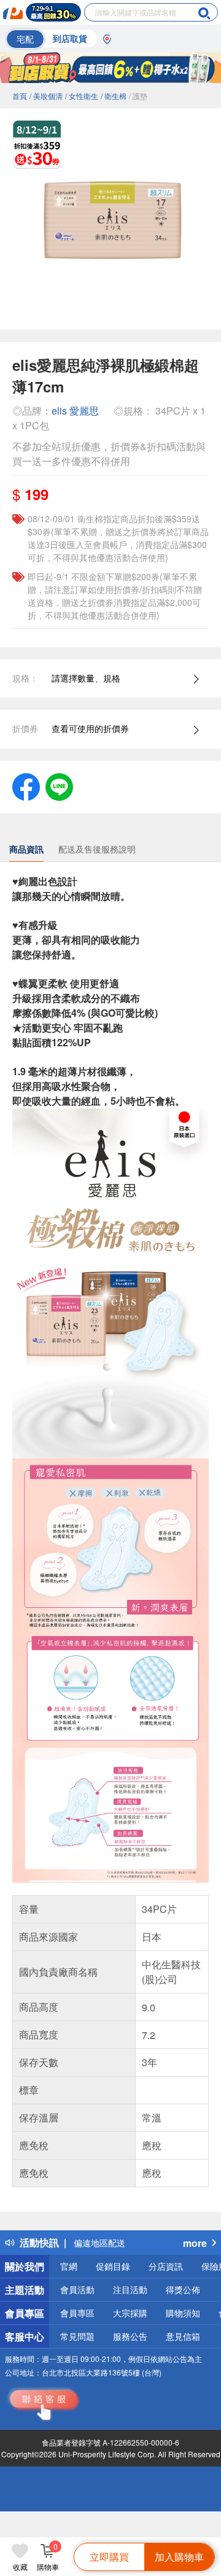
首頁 (20, 96)
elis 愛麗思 (75, 411)
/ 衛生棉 (114, 96)
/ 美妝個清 (46, 96)
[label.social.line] (59, 785)
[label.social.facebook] (26, 785)
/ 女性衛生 (82, 96)
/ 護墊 (138, 96)
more (195, 2243)
